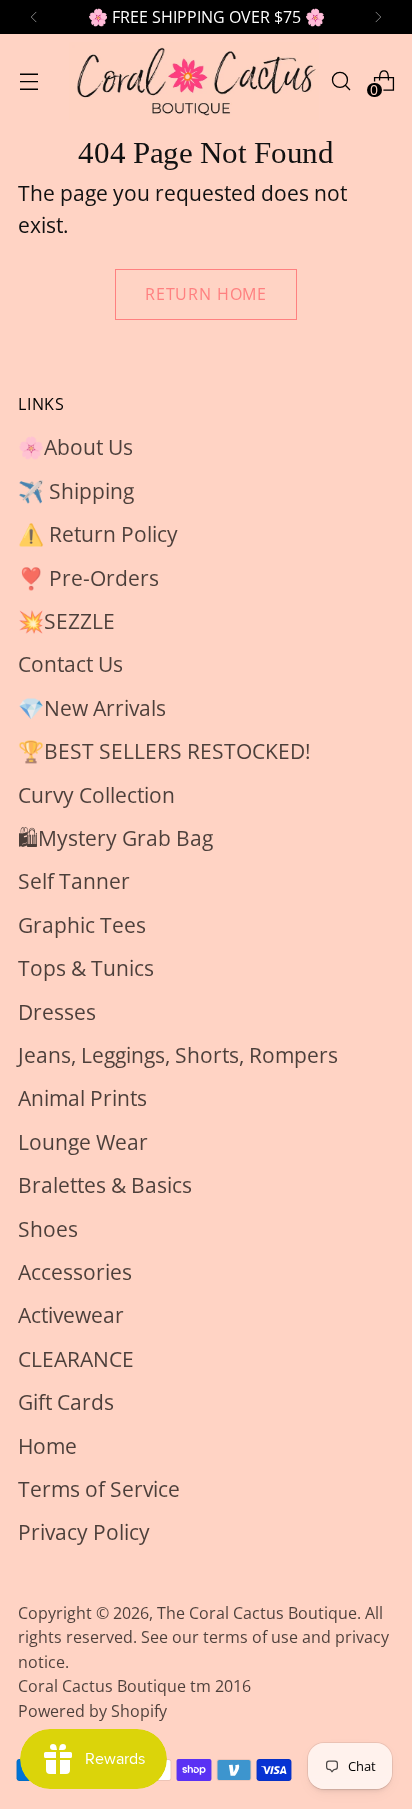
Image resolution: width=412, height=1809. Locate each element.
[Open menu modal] (28, 80)
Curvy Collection (96, 795)
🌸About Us (75, 447)
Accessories (75, 1272)
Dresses (57, 1012)
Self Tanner (74, 881)
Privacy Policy (84, 1532)
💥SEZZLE (66, 621)
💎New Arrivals (92, 708)
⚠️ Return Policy (98, 534)
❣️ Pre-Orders (88, 578)
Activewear (71, 1315)
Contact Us (70, 664)
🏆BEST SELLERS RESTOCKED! (164, 751)
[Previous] (34, 17)
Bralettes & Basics (105, 1185)
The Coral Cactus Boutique (257, 1613)
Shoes (48, 1229)
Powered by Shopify (92, 1711)
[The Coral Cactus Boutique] (194, 81)
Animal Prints (82, 1098)
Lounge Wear (83, 1142)
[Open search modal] (340, 80)
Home (47, 1446)
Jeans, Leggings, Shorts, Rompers (178, 1055)
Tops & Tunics (86, 968)
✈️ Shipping (76, 491)
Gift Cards (66, 1402)
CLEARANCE (76, 1359)
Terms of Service (99, 1489)
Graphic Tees (82, 925)
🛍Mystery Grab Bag (115, 838)
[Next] (378, 17)
